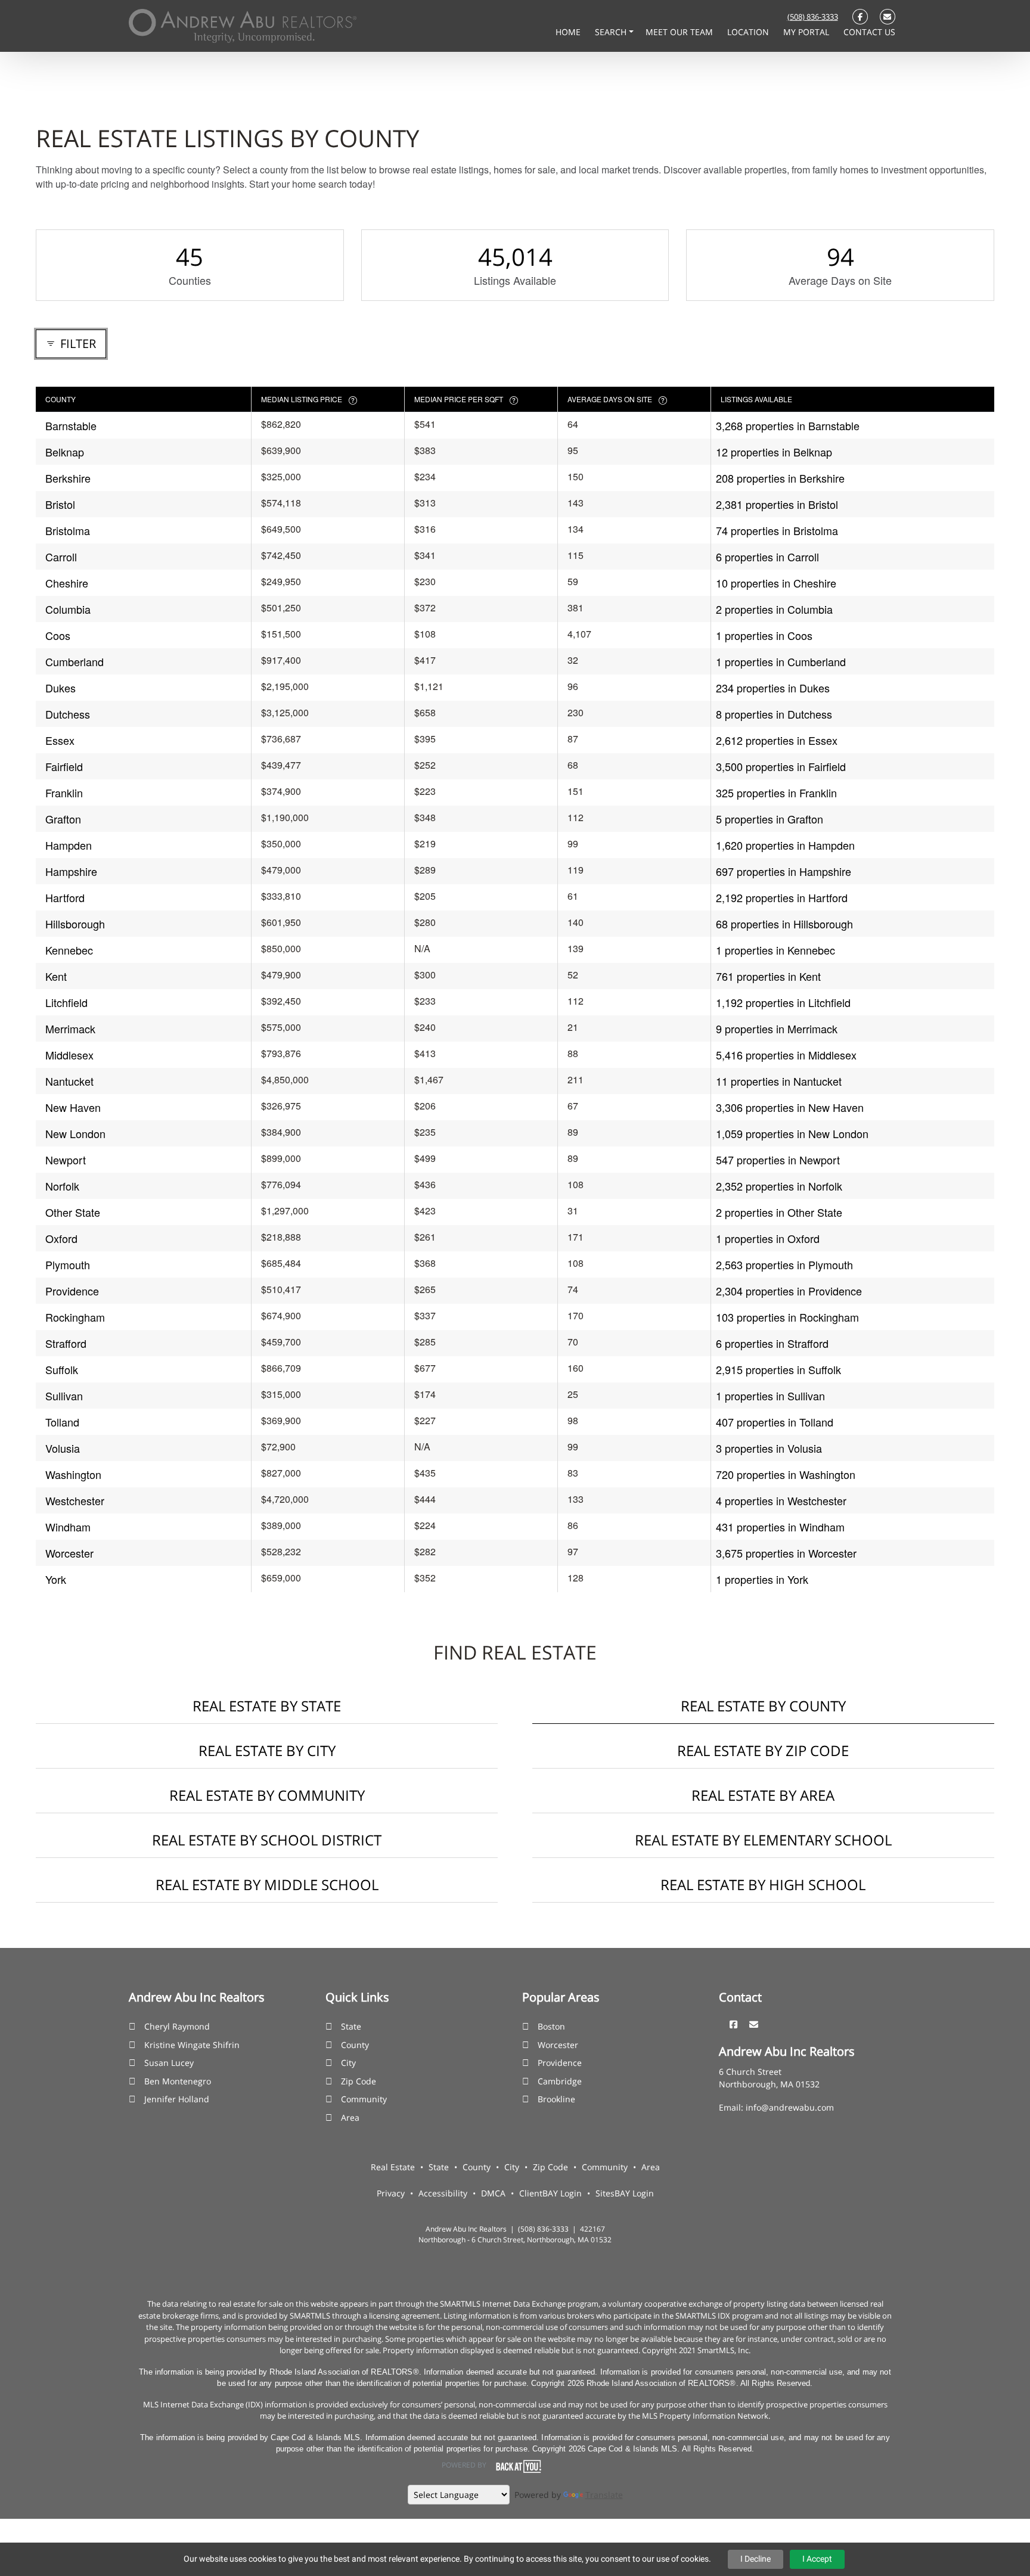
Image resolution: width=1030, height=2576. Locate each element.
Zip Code (359, 2081)
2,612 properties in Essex (777, 740)
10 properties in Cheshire (776, 583)
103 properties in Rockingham (787, 1317)
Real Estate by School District (267, 1840)
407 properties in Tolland (775, 1422)
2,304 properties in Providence (789, 1291)
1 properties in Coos (764, 635)
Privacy (391, 2193)
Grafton (63, 819)
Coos (58, 635)
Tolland (62, 1422)
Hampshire (71, 871)
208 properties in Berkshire (780, 478)
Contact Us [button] (869, 32)
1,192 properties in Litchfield (783, 1002)
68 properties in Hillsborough (784, 924)
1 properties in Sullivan (770, 1396)
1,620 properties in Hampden (785, 845)
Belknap (65, 452)
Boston (551, 2026)
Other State (73, 1212)
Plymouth (68, 1264)
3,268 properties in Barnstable (788, 425)
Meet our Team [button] (680, 32)
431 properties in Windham (780, 1527)
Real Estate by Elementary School (763, 1840)
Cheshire (67, 583)
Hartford (65, 897)
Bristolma (68, 530)
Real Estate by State (267, 1706)
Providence (72, 1291)
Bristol (60, 504)
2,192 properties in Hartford (782, 897)
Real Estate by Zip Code (763, 1750)
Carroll (61, 557)
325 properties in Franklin (776, 793)
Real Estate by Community (267, 1795)
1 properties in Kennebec (775, 950)
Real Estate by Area (763, 1795)
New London (75, 1133)
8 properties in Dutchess (774, 714)
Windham (68, 1527)
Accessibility (443, 2193)
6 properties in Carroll (767, 557)
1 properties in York (762, 1579)
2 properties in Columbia (774, 609)
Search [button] (612, 32)
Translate (604, 2495)
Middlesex (69, 1055)
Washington (73, 1474)
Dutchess (68, 714)
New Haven (73, 1107)
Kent (56, 976)
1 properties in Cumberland (781, 661)
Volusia (63, 1448)
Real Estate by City (267, 1750)
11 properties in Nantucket (779, 1081)
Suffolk (62, 1369)
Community (364, 2099)
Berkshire (68, 478)
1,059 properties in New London (792, 1133)
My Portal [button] (807, 32)
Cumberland (75, 661)
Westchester (75, 1500)
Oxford (61, 1238)
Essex (60, 740)
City (348, 2063)
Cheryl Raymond (177, 2026)
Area (350, 2117)
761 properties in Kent (768, 976)
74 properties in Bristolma (777, 530)
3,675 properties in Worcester (786, 1553)
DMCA (493, 2193)
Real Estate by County (763, 1706)
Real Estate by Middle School (267, 1884)
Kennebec (69, 950)
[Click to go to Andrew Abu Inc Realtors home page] (243, 25)
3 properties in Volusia (769, 1448)
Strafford (66, 1343)
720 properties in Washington (786, 1474)
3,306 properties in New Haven (790, 1107)
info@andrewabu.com (790, 2107)
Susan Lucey (169, 2063)
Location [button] (749, 32)
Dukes (61, 688)
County (355, 2045)
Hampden (69, 845)
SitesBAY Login (625, 2193)
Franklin (64, 793)
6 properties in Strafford (772, 1343)
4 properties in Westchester (781, 1500)
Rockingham (75, 1317)
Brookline (556, 2099)
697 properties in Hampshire (784, 871)
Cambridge (560, 2081)
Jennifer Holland (177, 2099)
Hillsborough (75, 924)
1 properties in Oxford (768, 1238)
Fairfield (64, 766)
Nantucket (69, 1081)
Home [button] (569, 32)
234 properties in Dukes (773, 688)
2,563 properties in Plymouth (784, 1264)
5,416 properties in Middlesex (786, 1055)
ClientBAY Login (550, 2193)
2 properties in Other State (779, 1212)
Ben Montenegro (178, 2081)
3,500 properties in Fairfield (781, 766)
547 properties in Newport (778, 1160)
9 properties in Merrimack (777, 1028)
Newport (66, 1160)
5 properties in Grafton (770, 819)
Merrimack (70, 1028)
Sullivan (64, 1396)
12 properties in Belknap (774, 452)
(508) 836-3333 (813, 17)
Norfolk (62, 1186)
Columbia (68, 609)
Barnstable (71, 425)
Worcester (69, 1553)
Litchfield (66, 1002)
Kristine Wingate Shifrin (192, 2045)
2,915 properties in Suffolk (778, 1369)
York (56, 1579)
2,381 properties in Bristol (777, 504)
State (351, 2026)
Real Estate (393, 2167)
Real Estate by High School (763, 1884)
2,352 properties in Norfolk (779, 1186)
